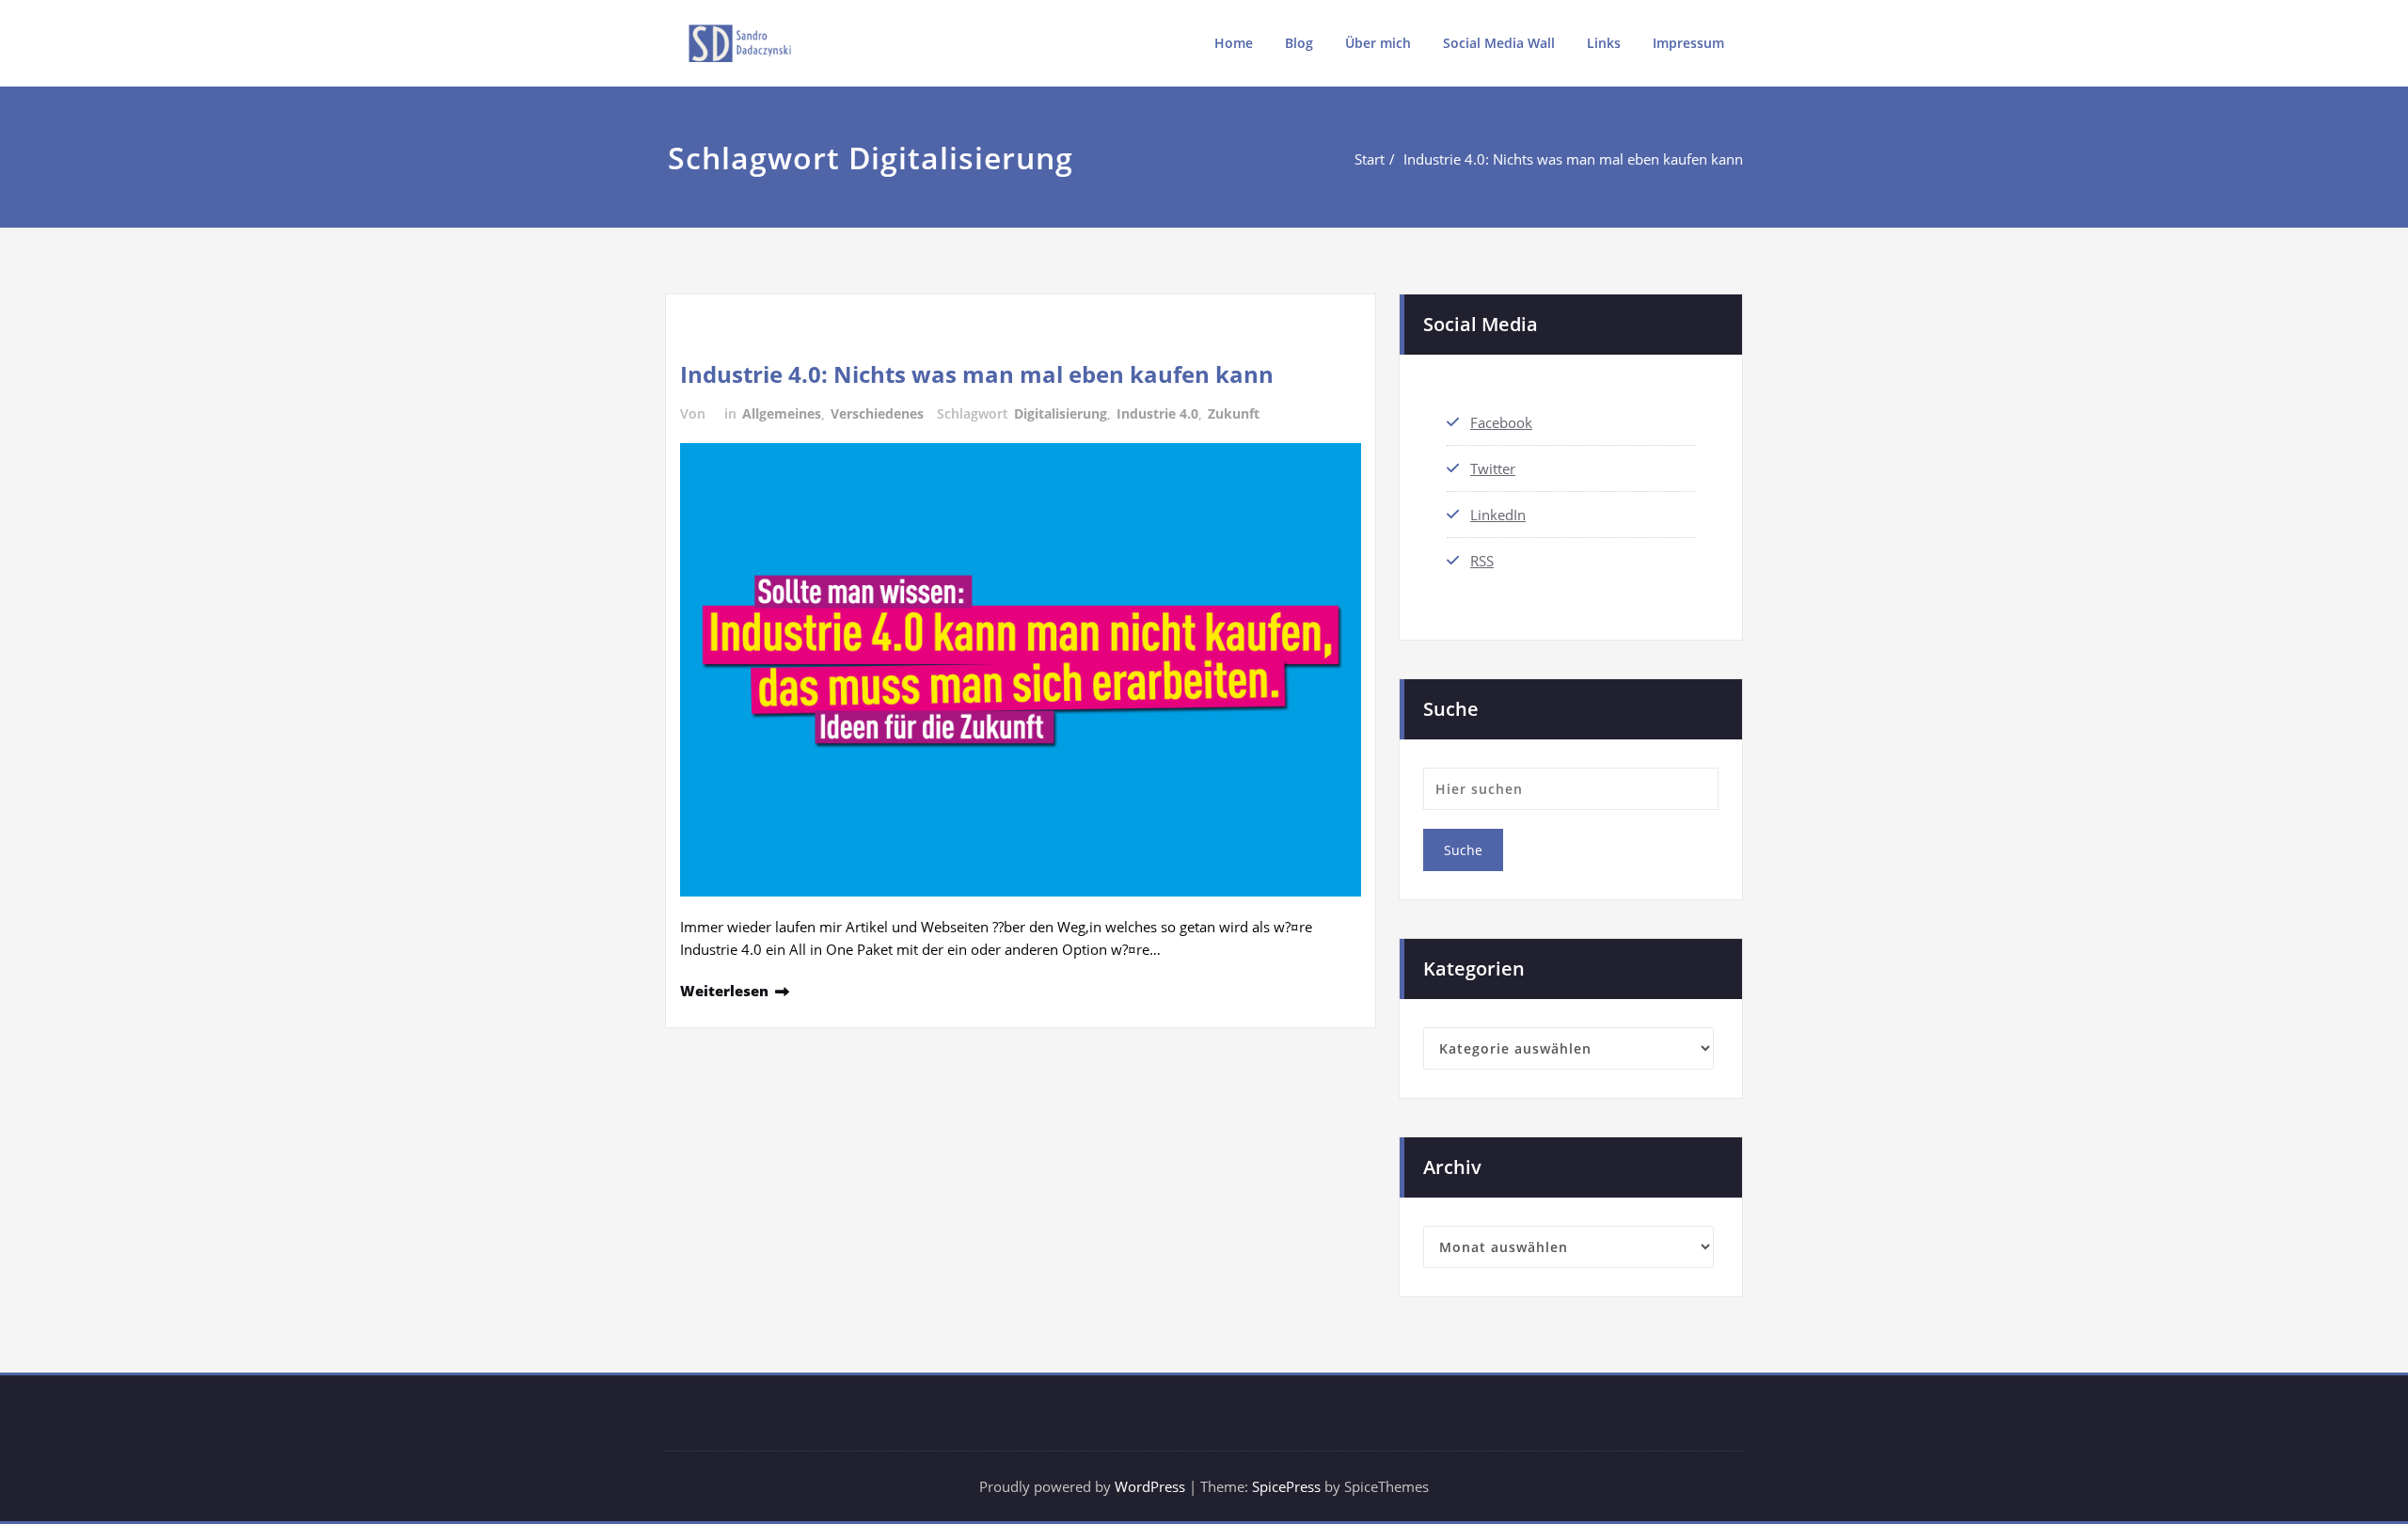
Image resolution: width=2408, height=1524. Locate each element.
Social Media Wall (1499, 43)
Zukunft (1234, 413)
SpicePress (1286, 1486)
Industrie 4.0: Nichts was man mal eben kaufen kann (1573, 159)
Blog (1299, 43)
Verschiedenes (877, 413)
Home (1234, 43)
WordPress (1150, 1486)
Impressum (1688, 43)
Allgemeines (782, 413)
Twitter (1493, 468)
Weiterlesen (724, 991)
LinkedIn (1498, 515)
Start (1370, 159)
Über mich (1378, 43)
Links (1604, 43)
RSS (1482, 561)
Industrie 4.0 (1157, 413)
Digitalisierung (1061, 413)
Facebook (1501, 422)
